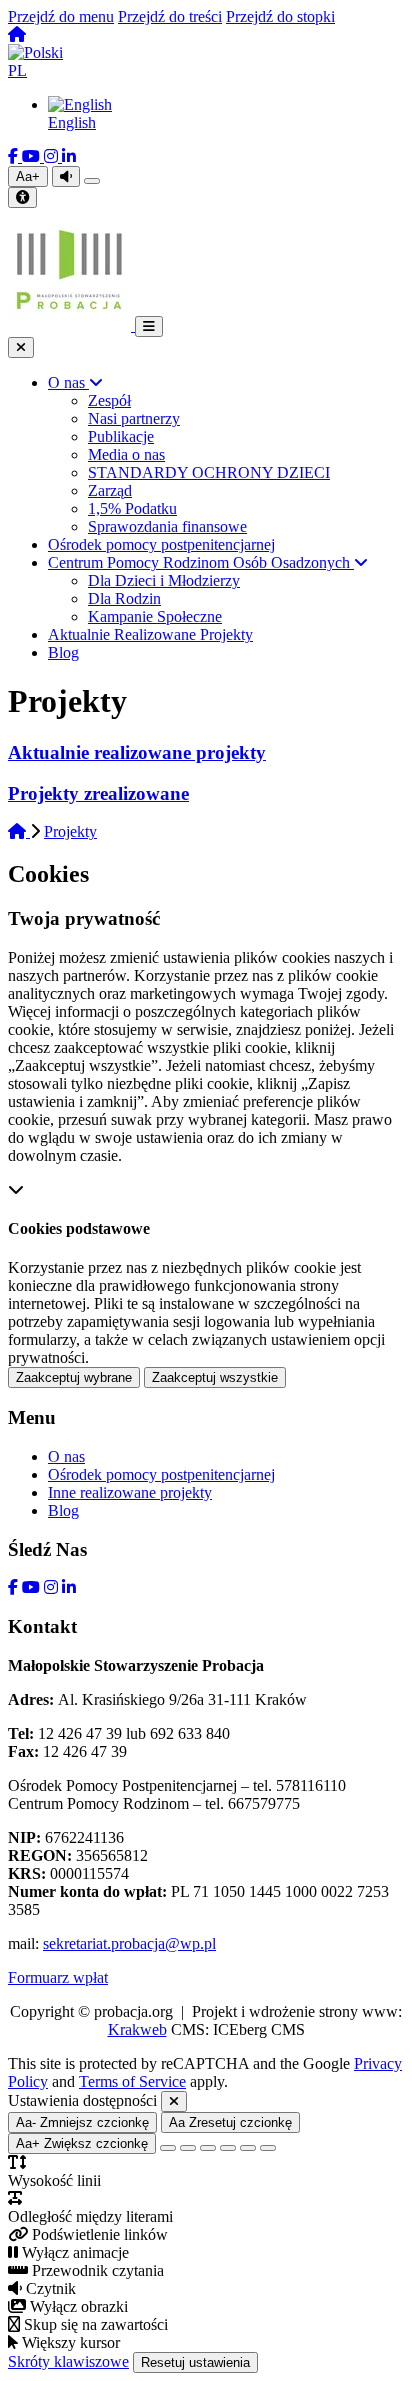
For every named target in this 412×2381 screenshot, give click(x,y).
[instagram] (53, 156)
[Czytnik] (66, 176)
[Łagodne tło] (268, 2148)
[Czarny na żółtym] (248, 2148)
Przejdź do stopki (280, 16)
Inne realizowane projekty (130, 1492)
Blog (63, 1510)
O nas (66, 1456)
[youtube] (33, 156)
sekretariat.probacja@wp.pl (129, 1943)
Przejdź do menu (61, 16)
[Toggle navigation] (149, 326)
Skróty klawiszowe (68, 2361)
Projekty (70, 831)
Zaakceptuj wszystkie (215, 1377)
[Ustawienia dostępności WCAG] (22, 197)
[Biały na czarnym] (188, 2148)
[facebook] (15, 156)
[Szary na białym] (208, 2148)
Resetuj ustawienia (195, 2362)
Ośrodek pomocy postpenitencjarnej (161, 1474)
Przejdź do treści (170, 16)
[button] (206, 62)
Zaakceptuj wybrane (74, 1377)
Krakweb (137, 2029)
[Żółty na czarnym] (92, 181)
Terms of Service (132, 2081)
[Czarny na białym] (228, 2148)
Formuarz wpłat (58, 1977)
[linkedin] (69, 156)
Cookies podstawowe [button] (79, 1228)
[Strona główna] (17, 34)
